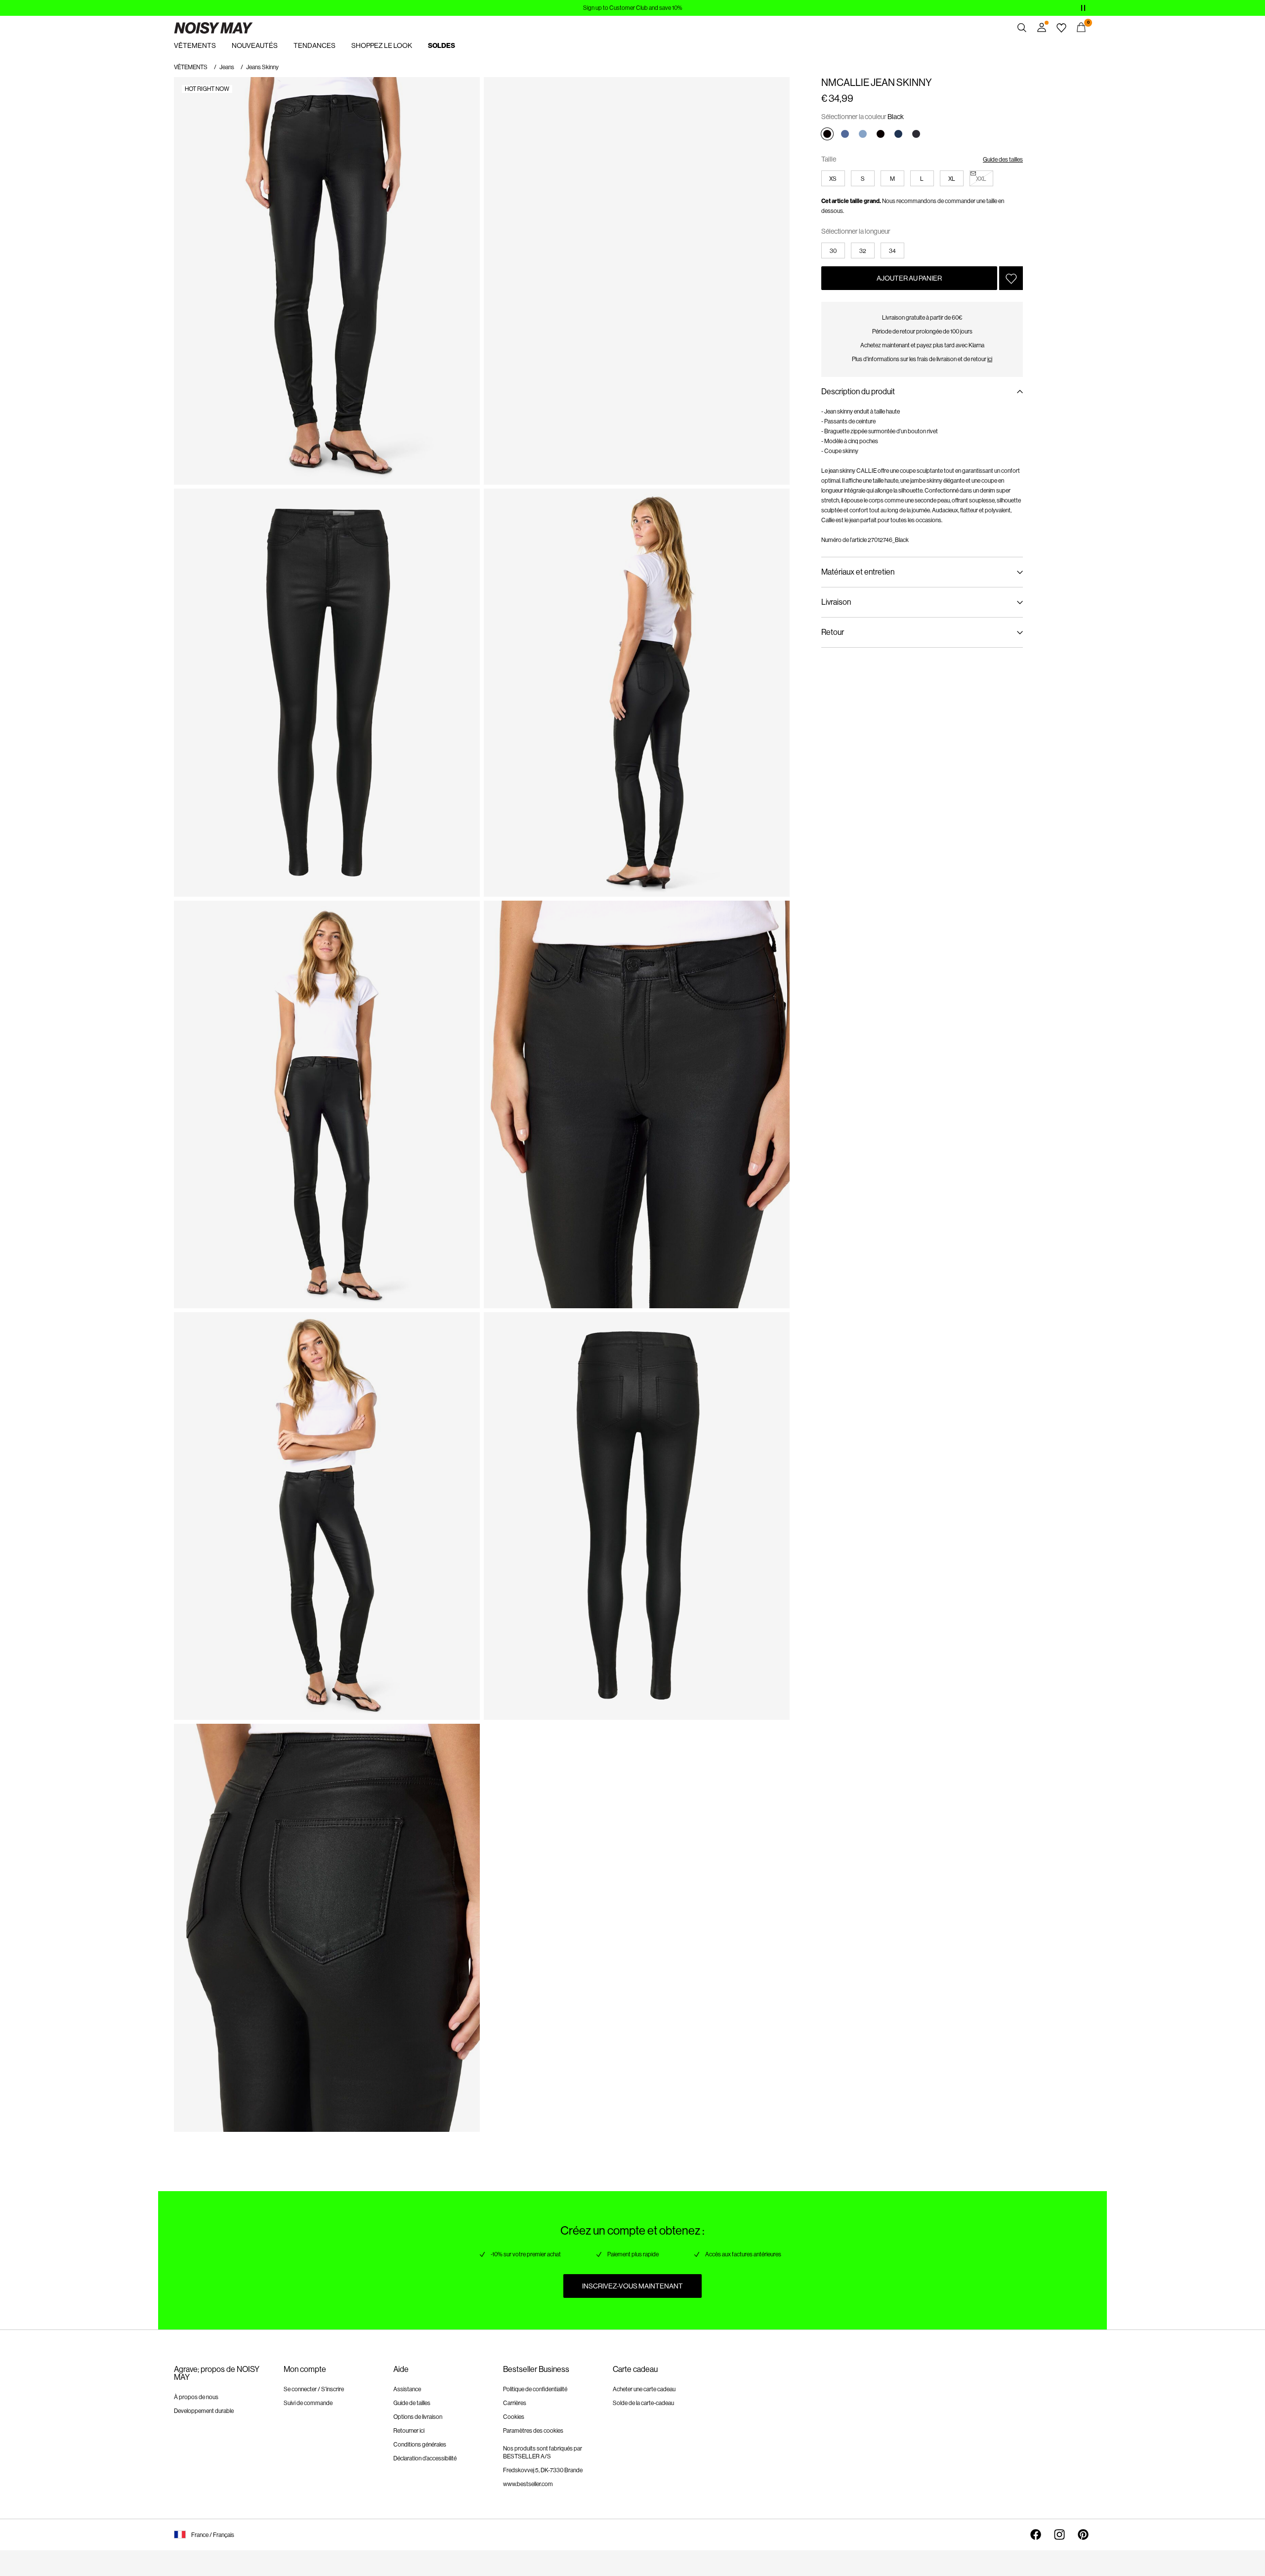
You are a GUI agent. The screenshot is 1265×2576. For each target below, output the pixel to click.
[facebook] (1036, 2534)
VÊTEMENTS (191, 67)
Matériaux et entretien (858, 572)
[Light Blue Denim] (863, 134)
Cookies (514, 2417)
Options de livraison (418, 2417)
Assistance (407, 2389)
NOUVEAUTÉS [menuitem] (255, 45)
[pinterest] (1083, 2534)
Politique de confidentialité (535, 2389)
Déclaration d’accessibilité (425, 2458)
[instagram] (1059, 2534)
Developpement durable (204, 2411)
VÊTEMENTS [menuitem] (195, 45)
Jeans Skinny (262, 67)
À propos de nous (196, 2397)
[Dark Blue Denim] (898, 134)
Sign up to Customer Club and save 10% (633, 8)
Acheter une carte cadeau (644, 2389)
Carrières (515, 2403)
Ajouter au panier (909, 278)
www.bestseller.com (528, 2484)
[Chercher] (1022, 28)
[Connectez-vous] (1042, 28)
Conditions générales (420, 2445)
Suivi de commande (308, 2403)
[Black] (827, 134)
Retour (833, 632)
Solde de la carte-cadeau (643, 2403)
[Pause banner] (1083, 8)
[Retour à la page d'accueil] (213, 28)
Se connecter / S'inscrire (314, 2389)
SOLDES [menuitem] (442, 46)
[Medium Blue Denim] (845, 134)
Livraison (836, 602)
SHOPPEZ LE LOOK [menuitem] (382, 45)
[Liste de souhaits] (1061, 28)
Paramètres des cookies (533, 2431)
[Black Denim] (916, 134)
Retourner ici (409, 2431)
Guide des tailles (1003, 160)
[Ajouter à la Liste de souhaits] (1011, 278)
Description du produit (858, 392)
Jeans (227, 67)
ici (990, 359)
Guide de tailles (412, 2403)
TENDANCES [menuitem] (315, 45)
